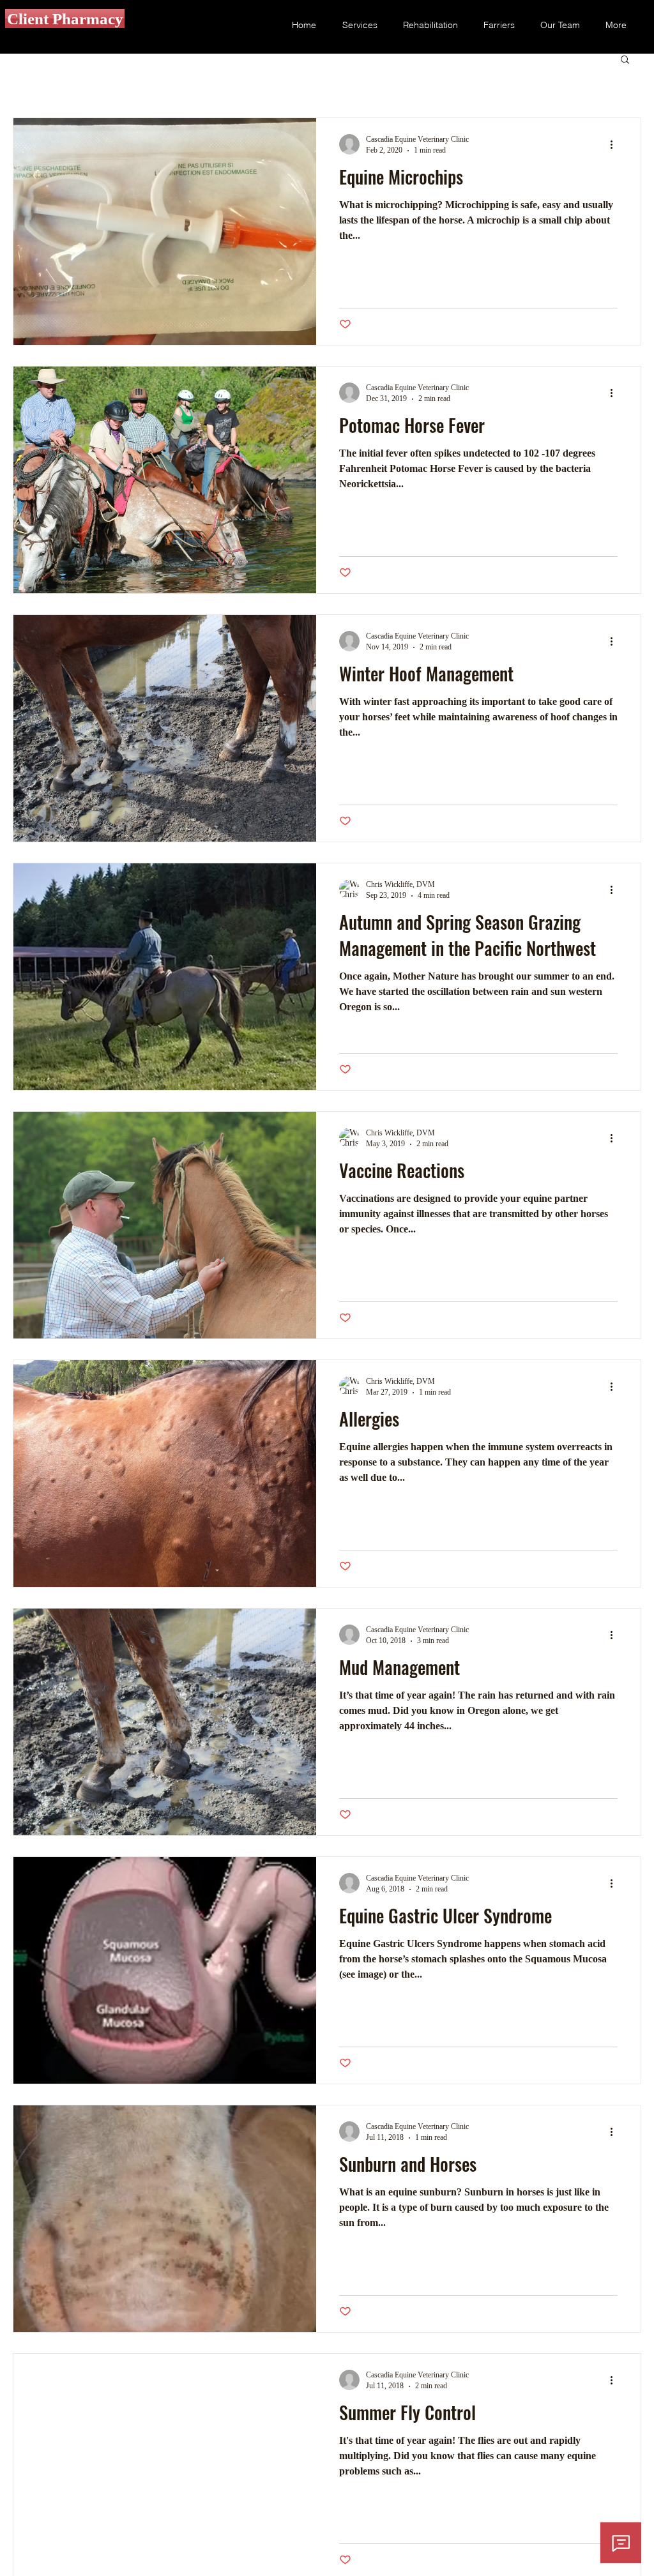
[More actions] (616, 144)
